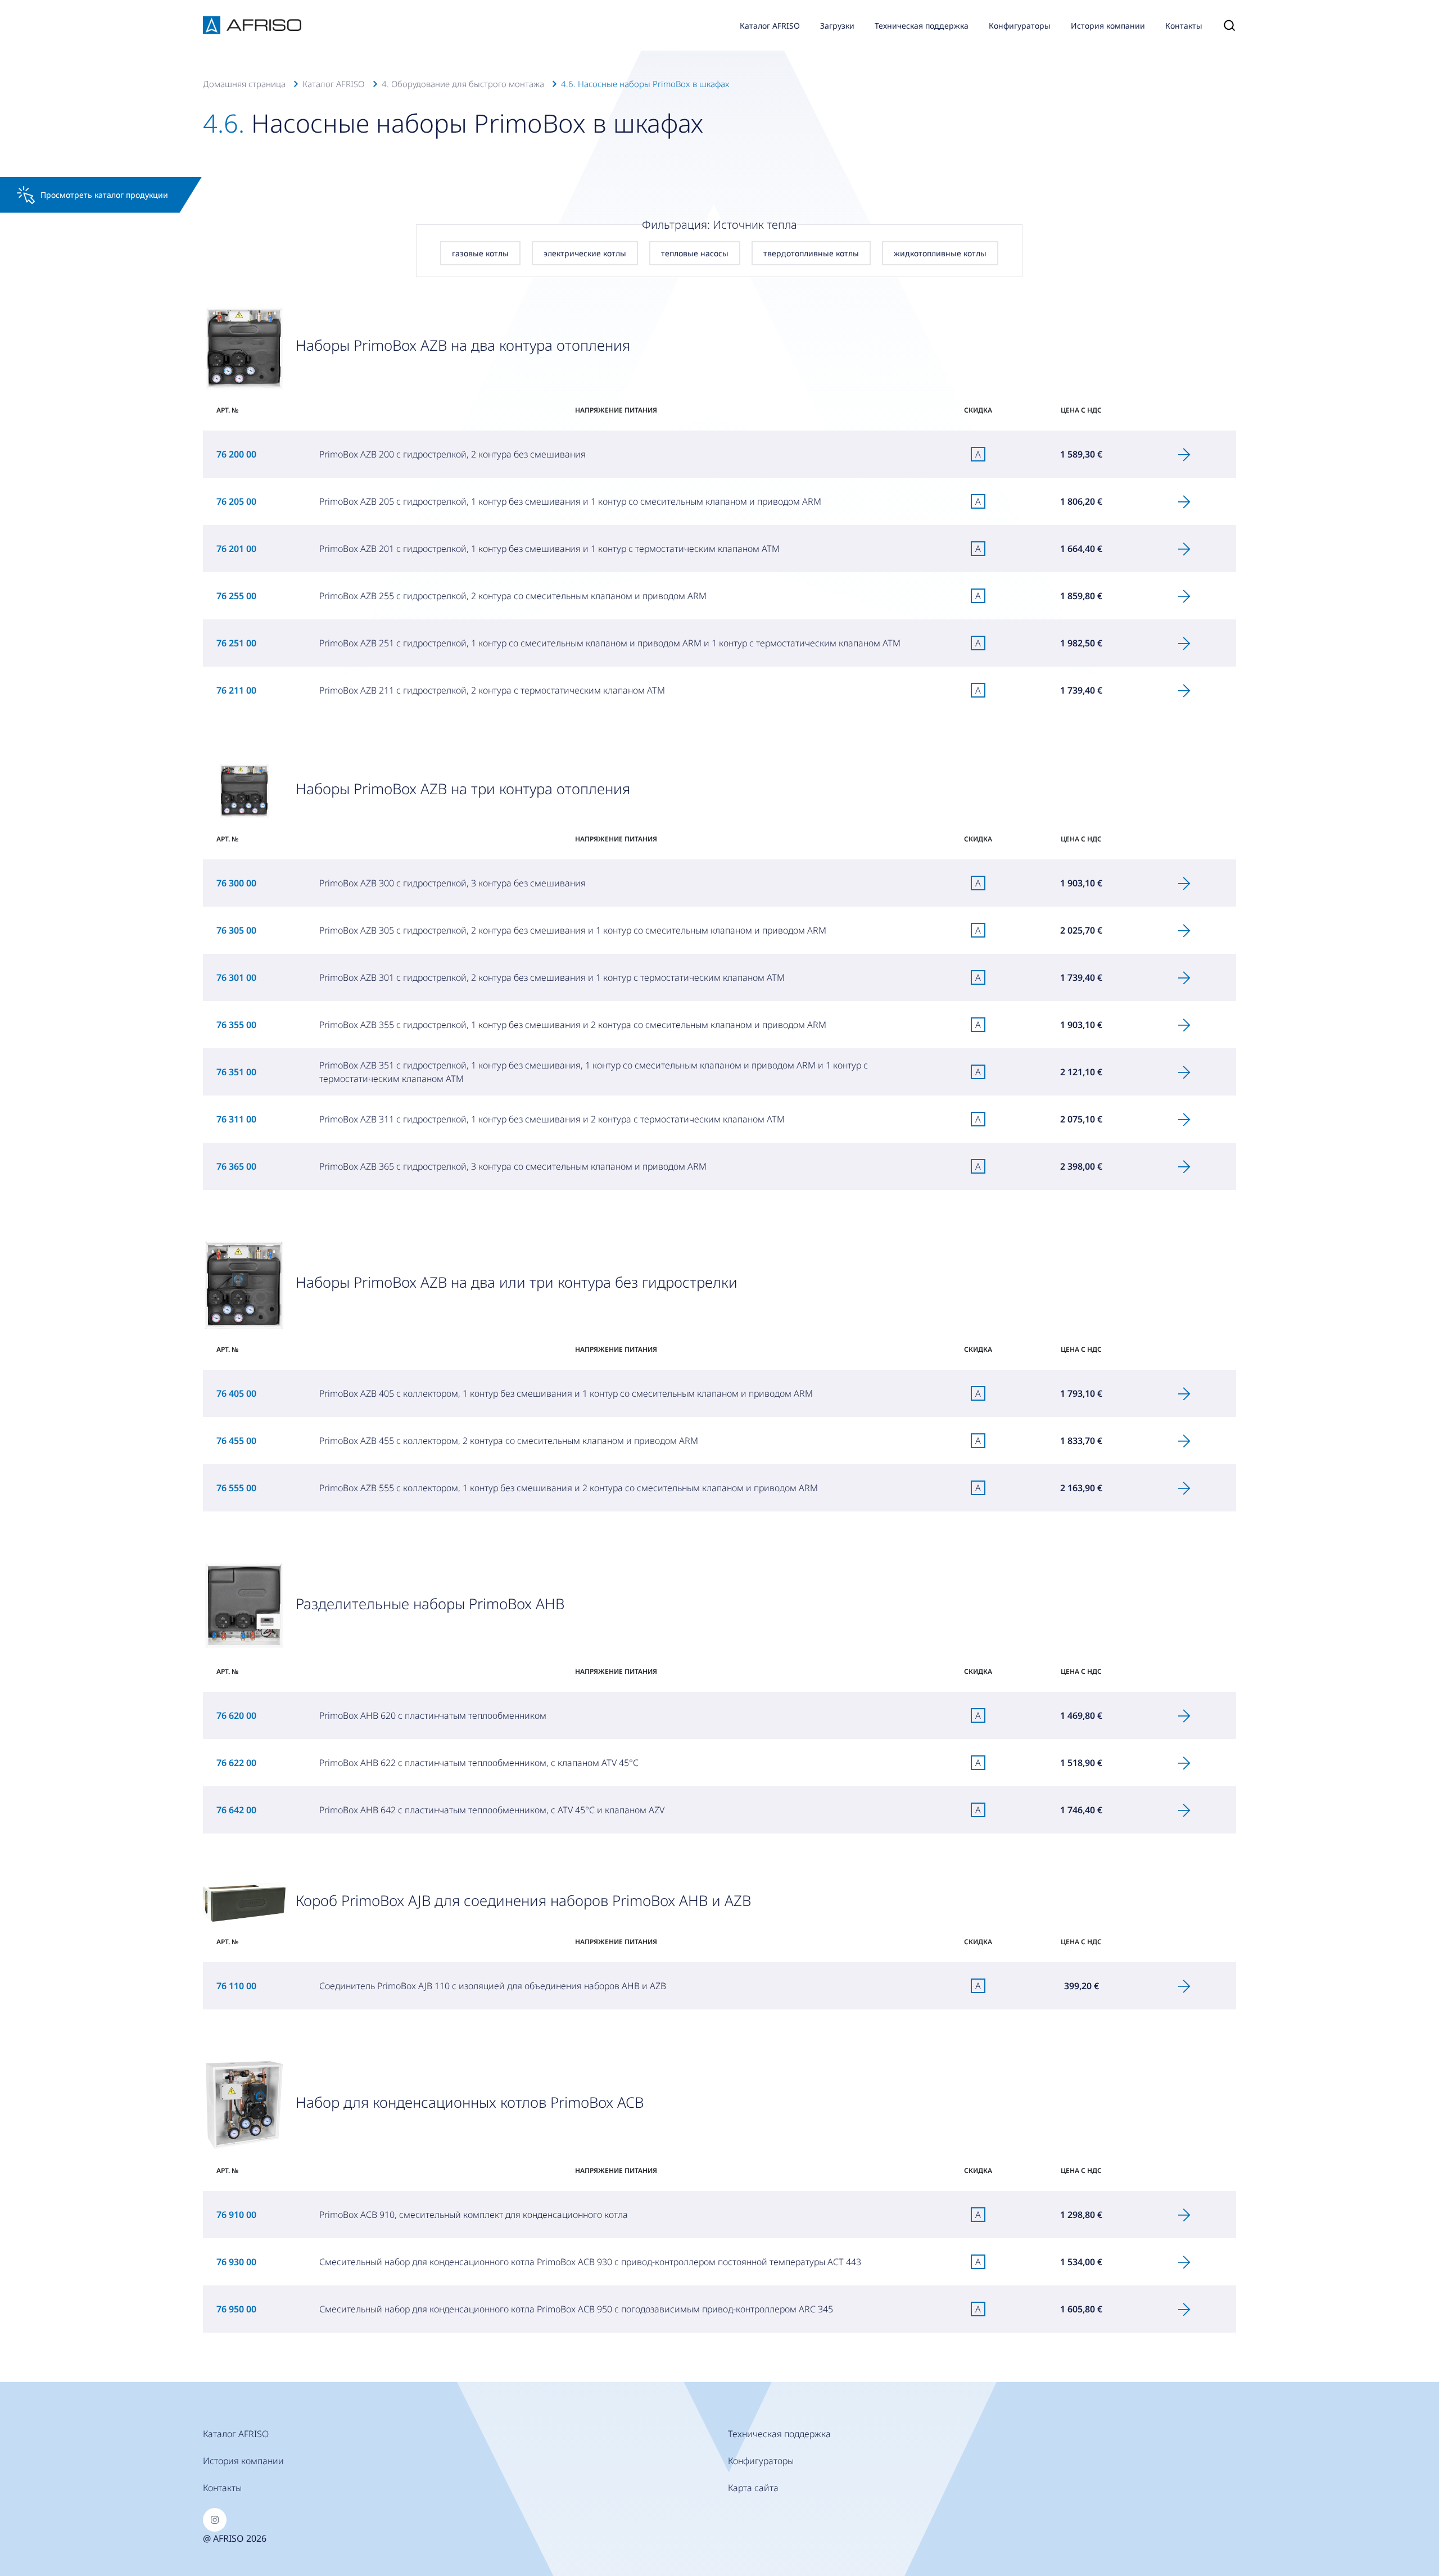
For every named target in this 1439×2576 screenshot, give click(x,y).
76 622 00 (236, 1763)
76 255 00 (236, 596)
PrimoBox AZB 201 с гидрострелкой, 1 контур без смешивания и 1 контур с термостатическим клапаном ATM (549, 549)
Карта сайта (753, 2488)
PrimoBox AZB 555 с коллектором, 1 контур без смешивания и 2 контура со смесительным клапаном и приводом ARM (569, 1488)
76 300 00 (236, 883)
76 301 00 (236, 977)
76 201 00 (236, 549)
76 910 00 (236, 2215)
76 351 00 (236, 1072)
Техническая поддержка (922, 26)
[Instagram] (215, 2520)
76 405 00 (236, 1393)
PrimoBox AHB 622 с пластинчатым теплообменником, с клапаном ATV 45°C (479, 1763)
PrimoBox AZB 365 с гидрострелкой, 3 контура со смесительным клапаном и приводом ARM (513, 1166)
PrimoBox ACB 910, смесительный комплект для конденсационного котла (474, 2215)
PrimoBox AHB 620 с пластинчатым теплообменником (433, 1715)
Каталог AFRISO (770, 26)
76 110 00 (236, 1986)
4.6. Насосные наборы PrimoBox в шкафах (645, 84)
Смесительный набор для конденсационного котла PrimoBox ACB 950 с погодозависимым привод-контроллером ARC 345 (576, 2309)
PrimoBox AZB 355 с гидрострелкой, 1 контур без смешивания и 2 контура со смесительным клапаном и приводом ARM (573, 1025)
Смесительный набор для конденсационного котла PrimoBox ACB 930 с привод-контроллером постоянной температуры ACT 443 (590, 2262)
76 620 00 (236, 1715)
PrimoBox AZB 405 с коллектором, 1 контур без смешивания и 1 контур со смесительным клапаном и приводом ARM (566, 1393)
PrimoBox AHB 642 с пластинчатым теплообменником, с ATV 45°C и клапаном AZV (492, 1810)
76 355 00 (236, 1025)
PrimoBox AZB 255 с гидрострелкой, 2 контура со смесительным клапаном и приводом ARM (513, 596)
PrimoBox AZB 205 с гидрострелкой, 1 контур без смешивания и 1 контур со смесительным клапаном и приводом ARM (570, 501)
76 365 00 (236, 1166)
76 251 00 (236, 643)
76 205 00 (236, 501)
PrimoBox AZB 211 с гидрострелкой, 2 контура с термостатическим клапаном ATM (492, 690)
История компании (1108, 26)
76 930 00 (236, 2262)
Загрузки (837, 26)
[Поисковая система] (1224, 25)
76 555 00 (236, 1488)
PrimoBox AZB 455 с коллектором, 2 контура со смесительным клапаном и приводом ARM (509, 1441)
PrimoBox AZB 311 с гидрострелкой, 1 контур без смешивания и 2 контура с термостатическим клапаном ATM (552, 1119)
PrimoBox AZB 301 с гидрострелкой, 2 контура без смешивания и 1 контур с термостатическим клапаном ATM (552, 977)
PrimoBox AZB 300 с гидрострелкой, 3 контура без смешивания (452, 883)
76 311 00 (236, 1119)
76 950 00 (236, 2309)
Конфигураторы (1020, 26)
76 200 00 (236, 454)
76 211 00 (236, 690)
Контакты (1184, 26)
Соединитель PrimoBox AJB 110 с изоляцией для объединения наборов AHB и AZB (493, 1986)
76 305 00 (236, 930)
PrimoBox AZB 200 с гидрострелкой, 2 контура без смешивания (452, 454)
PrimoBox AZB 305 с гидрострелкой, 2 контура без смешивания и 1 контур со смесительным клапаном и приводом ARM (573, 930)
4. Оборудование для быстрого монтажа (463, 84)
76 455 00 (236, 1441)
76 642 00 (236, 1810)
